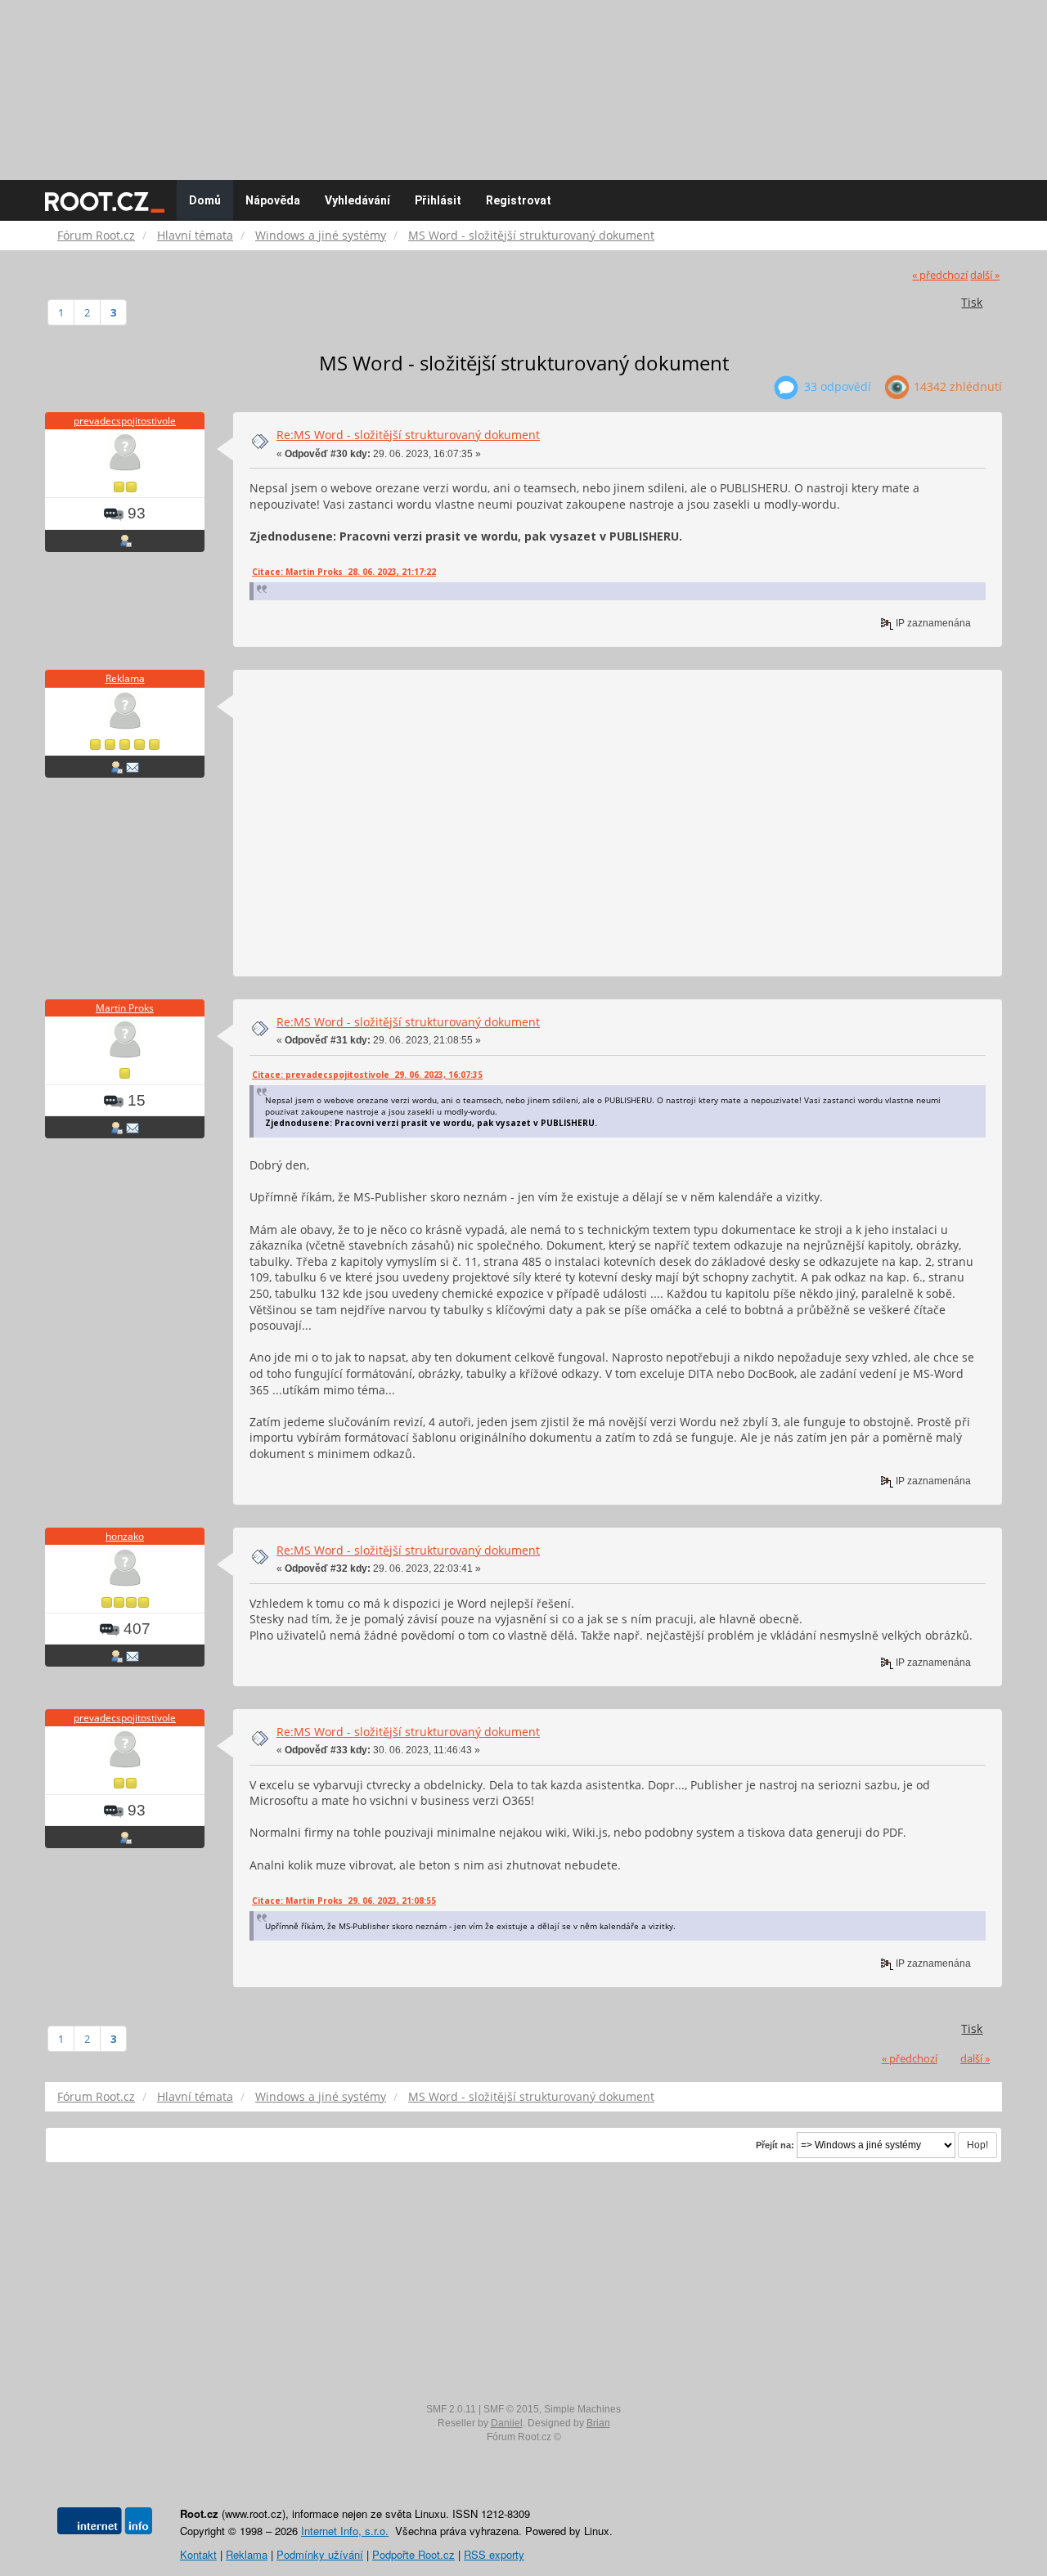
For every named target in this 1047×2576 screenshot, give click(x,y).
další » (985, 275)
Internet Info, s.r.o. (345, 2531)
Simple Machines (582, 2409)
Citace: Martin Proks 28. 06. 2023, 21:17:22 (344, 572)
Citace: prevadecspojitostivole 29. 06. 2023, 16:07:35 (367, 1075)
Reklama (125, 678)
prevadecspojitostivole (125, 421)
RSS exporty (494, 2554)
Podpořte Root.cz (413, 2554)
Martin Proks (125, 1008)
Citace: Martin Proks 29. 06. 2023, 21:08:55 (344, 1901)
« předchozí (940, 275)
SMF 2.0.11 (451, 2409)
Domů (205, 200)
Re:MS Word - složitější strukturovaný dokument (408, 435)
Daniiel (507, 2423)
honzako (125, 1536)
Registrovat (519, 200)
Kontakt (198, 2554)
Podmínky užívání (320, 2554)
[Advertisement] (523, 82)
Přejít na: (775, 2145)
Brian (598, 2423)
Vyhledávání (357, 200)
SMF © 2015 (511, 2409)
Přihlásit (438, 200)
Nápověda (273, 200)
